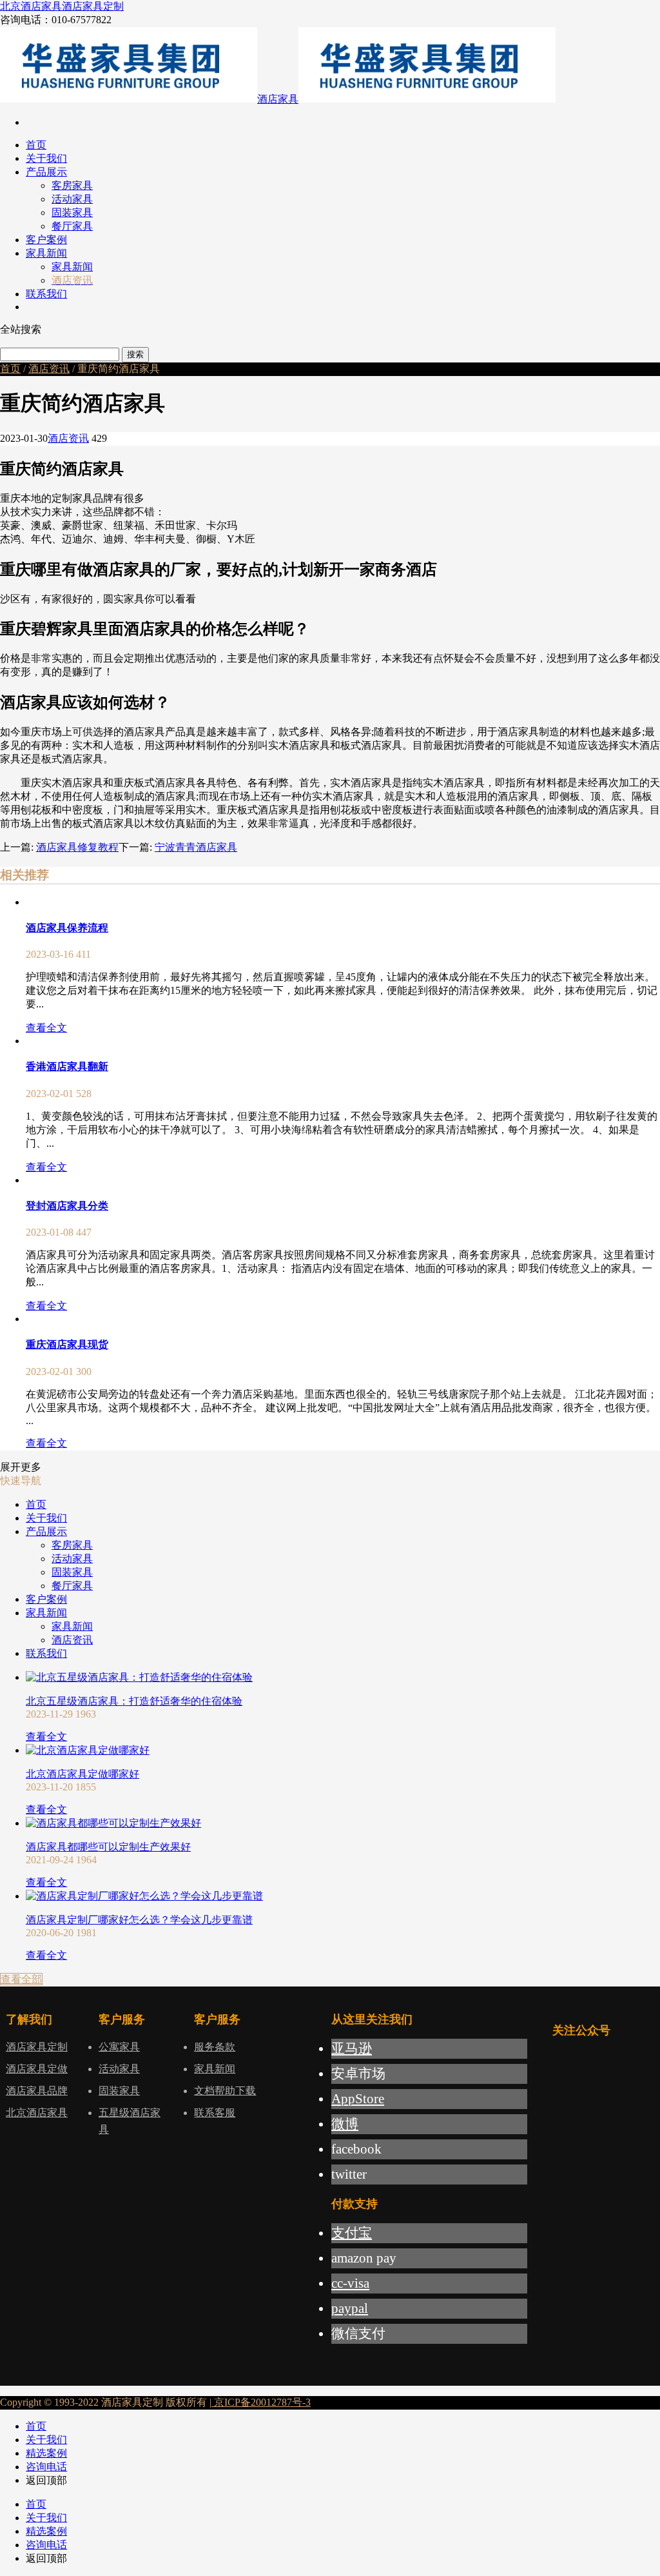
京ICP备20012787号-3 (261, 2402)
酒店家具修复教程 (77, 847)
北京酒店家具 (31, 6)
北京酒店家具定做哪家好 (82, 1774)
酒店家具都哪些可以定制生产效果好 (108, 1847)
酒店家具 (278, 99)
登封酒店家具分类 (67, 1206)
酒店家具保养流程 (67, 928)
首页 (10, 369)
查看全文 (46, 1028)
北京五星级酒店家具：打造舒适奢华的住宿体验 (134, 1701)
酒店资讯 (49, 369)
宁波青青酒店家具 (196, 847)
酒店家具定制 (93, 6)
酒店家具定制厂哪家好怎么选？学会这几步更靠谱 (139, 1920)
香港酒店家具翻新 (67, 1066)
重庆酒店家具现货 (67, 1344)
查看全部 (21, 1979)
